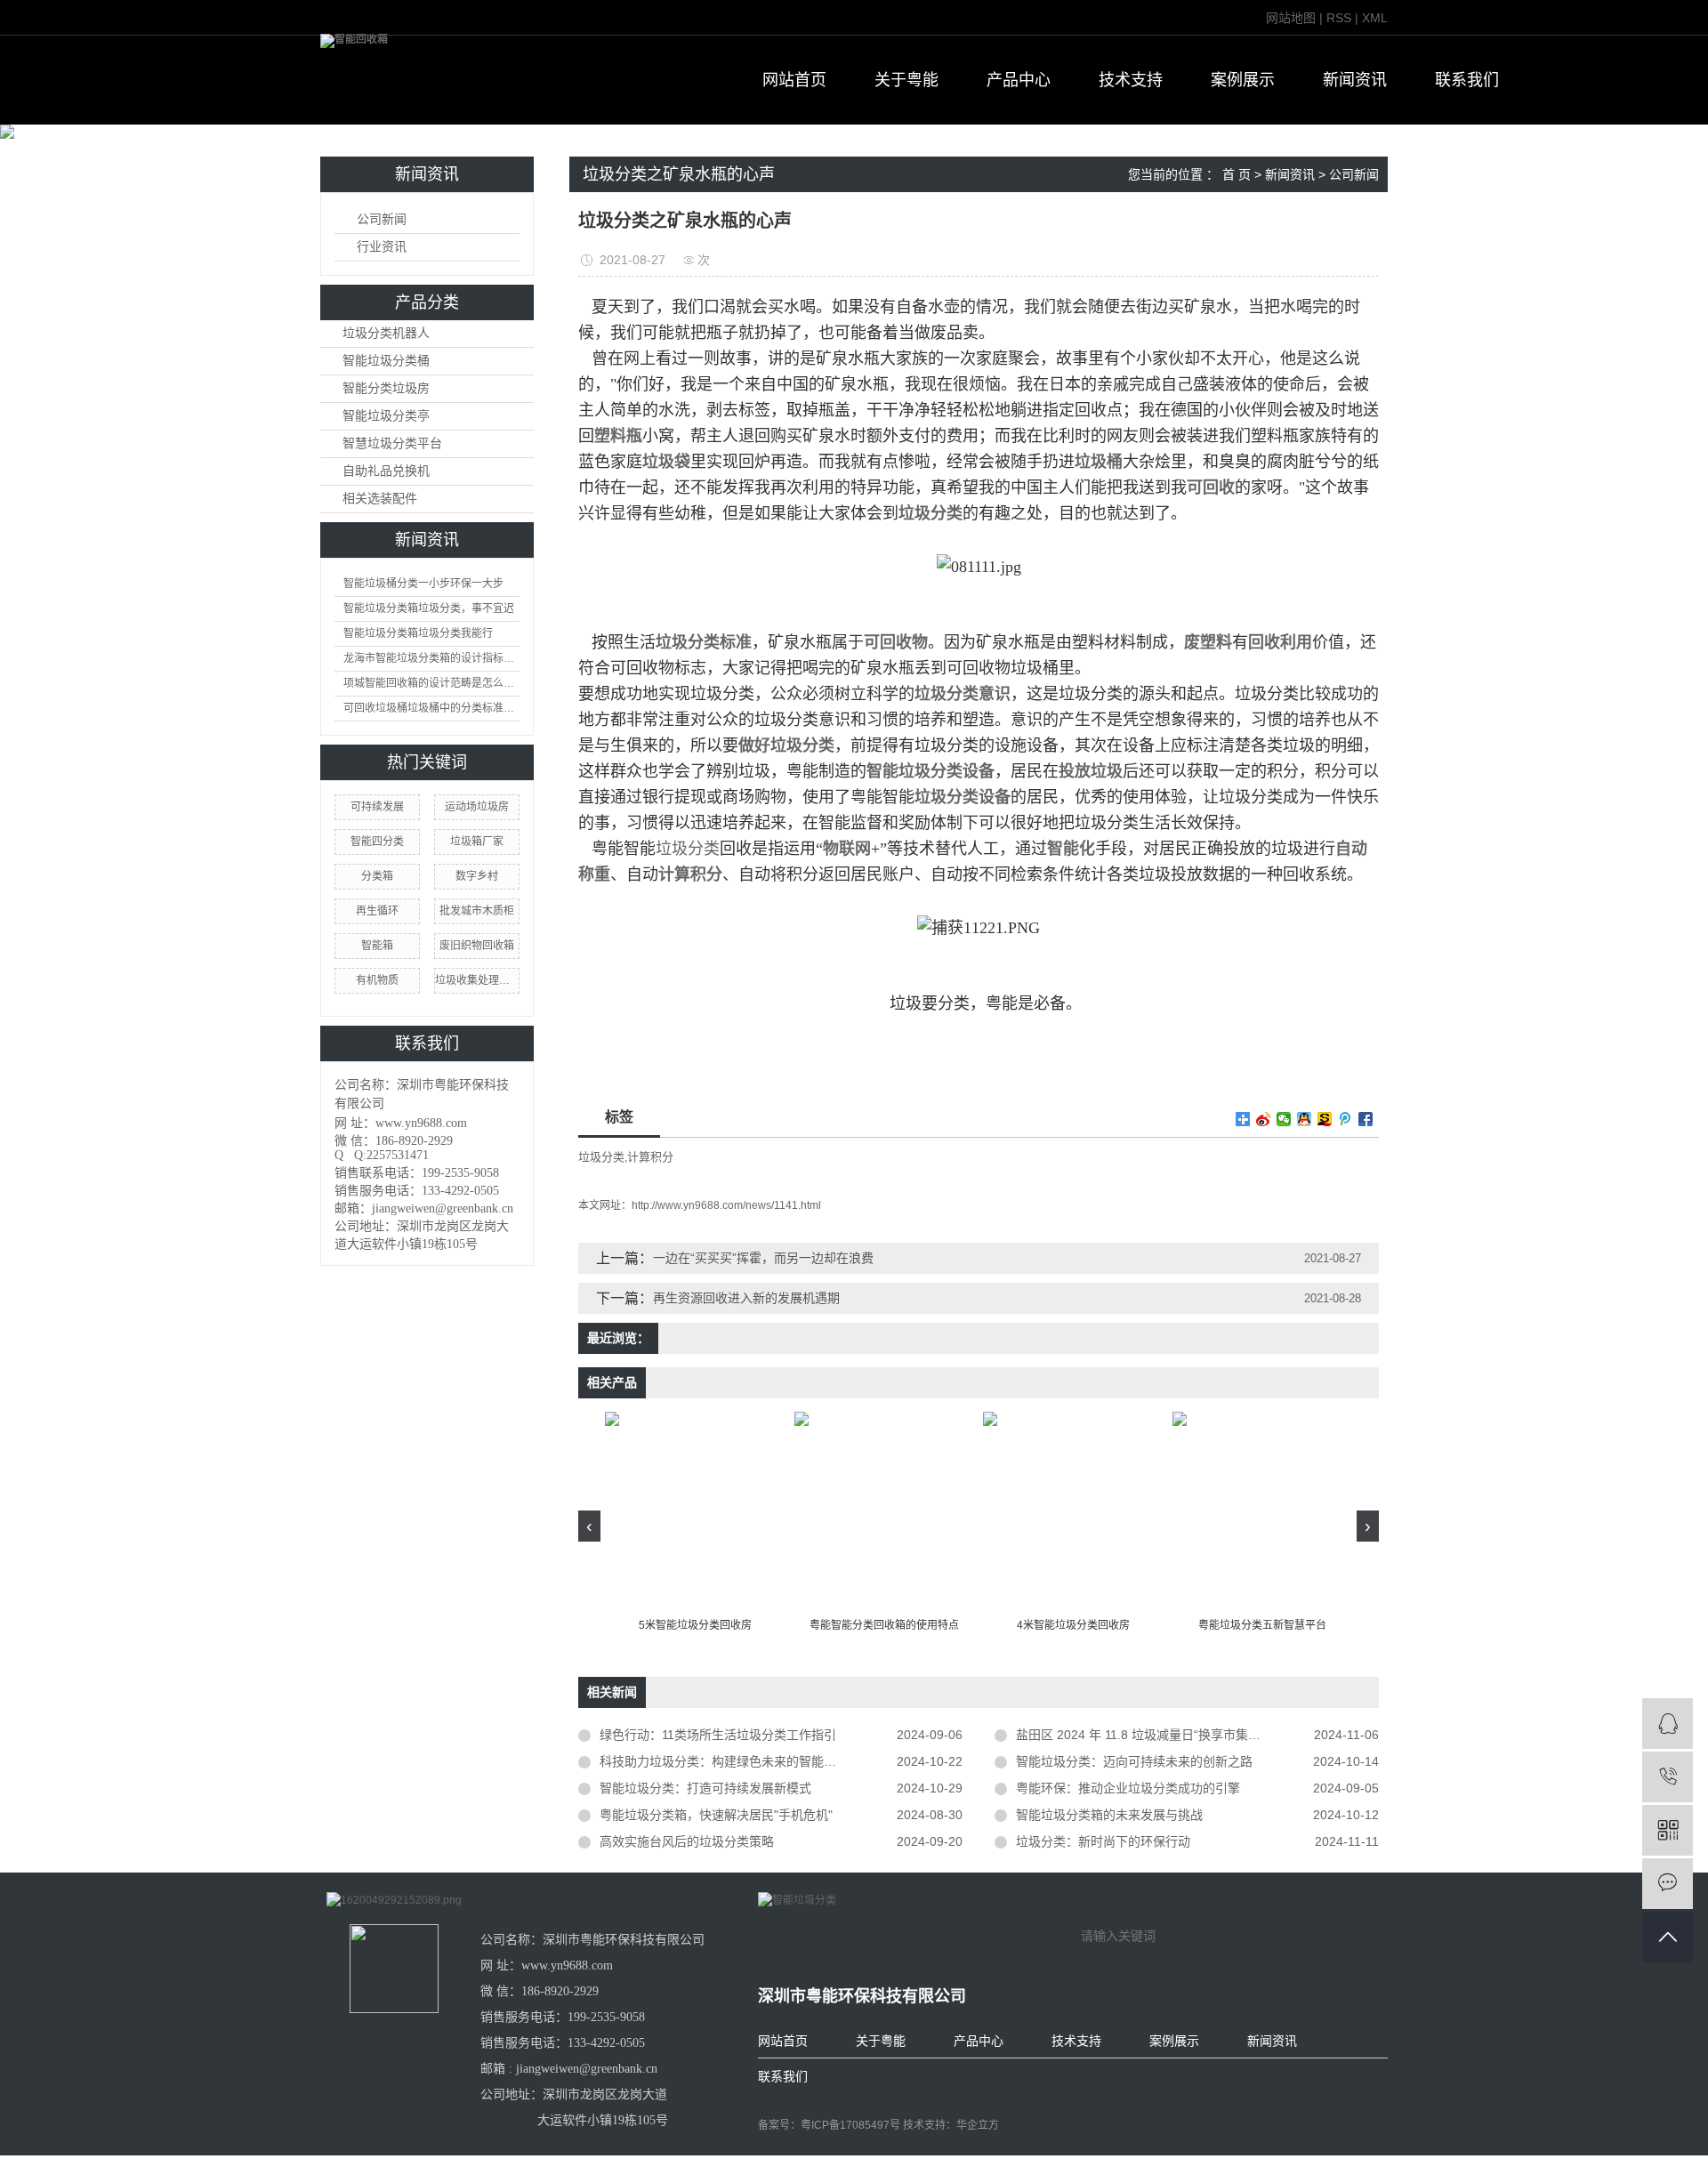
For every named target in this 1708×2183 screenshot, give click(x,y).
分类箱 (377, 876)
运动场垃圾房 (477, 807)
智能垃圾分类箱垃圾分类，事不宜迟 (429, 608)
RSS (1339, 18)
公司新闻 (382, 219)
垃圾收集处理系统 (477, 980)
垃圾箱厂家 (477, 842)
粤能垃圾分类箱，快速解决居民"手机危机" (716, 1815)
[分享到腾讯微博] (1345, 1119)
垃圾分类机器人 (386, 333)
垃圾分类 (688, 849)
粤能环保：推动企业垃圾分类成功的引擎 (1128, 1788)
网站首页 (794, 80)
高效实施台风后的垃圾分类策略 (687, 1841)
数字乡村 (477, 876)
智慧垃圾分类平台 (392, 443)
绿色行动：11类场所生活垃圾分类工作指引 (718, 1735)
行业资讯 (382, 247)
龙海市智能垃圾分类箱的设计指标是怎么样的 (431, 658)
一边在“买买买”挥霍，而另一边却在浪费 (763, 1258)
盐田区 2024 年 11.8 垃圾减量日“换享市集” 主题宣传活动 (1173, 1735)
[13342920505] (1668, 1777)
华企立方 (978, 2125)
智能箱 (377, 946)
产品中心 (1019, 80)
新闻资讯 (1355, 80)
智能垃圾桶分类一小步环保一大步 (423, 584)
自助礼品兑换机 (386, 471)
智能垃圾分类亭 (386, 416)
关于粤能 (906, 80)
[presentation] (589, 1526)
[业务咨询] (1668, 1724)
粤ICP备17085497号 (850, 2125)
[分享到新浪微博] (1264, 1119)
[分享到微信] (1284, 1119)
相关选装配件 (380, 499)
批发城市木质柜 (477, 911)
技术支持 (1131, 80)
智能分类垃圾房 (386, 388)
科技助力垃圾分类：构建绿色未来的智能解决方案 (737, 1761)
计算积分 (650, 1157)
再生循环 (377, 911)
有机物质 (377, 980)
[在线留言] (1668, 1884)
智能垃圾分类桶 (386, 361)
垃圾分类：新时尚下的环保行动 (1103, 1841)
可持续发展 (377, 807)
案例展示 (1243, 80)
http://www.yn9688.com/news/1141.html (726, 1205)
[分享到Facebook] (1366, 1119)
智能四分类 (377, 842)
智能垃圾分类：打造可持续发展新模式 (705, 1788)
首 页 (1237, 174)
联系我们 (1467, 80)
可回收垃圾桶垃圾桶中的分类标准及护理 (431, 708)
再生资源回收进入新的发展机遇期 (746, 1298)
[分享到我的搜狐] (1325, 1119)
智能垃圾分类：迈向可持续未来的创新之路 (1134, 1761)
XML (1375, 18)
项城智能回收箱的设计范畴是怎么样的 (431, 683)
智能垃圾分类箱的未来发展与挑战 (1109, 1815)
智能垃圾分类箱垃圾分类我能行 (418, 633)
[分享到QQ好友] (1305, 1119)
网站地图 (1291, 18)
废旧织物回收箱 (477, 946)
